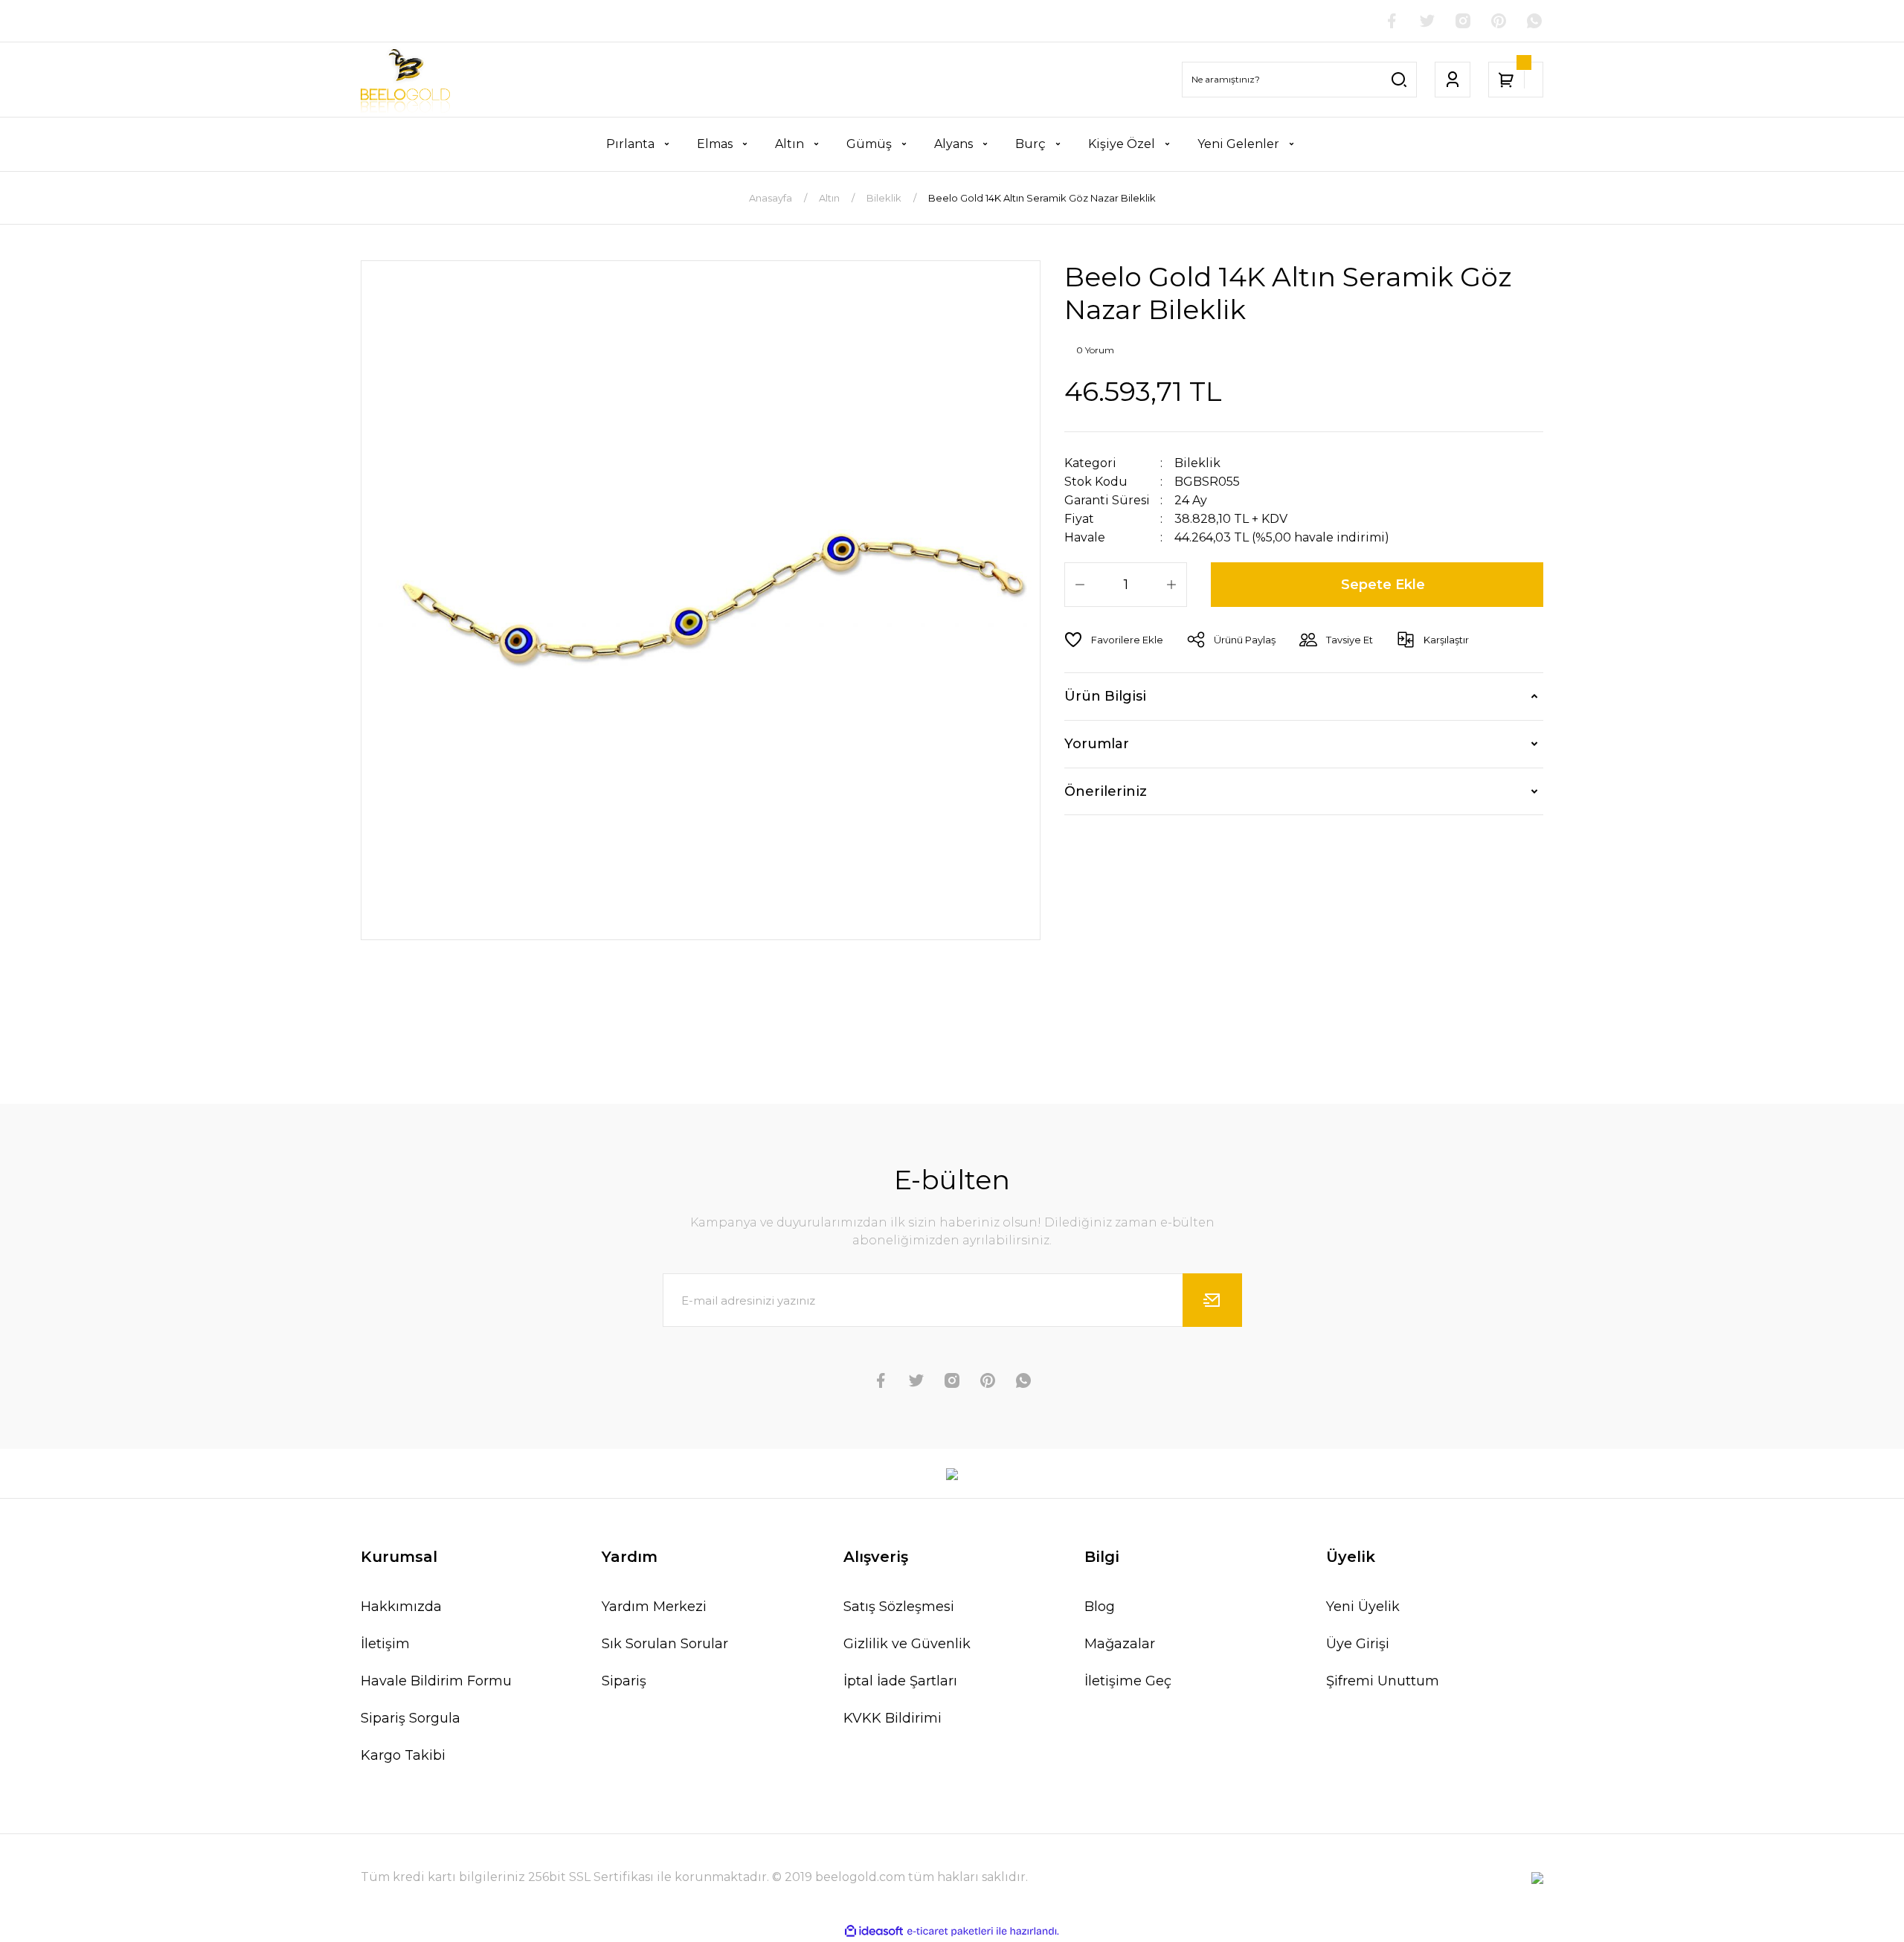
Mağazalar (1120, 1644)
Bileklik (1197, 463)
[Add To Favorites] (1114, 640)
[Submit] (1212, 1300)
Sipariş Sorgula (411, 1718)
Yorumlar (1097, 744)
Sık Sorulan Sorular (665, 1644)
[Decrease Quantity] (1080, 585)
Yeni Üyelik (1363, 1607)
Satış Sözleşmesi (899, 1607)
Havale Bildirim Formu (436, 1681)
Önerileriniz (1106, 791)
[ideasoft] (874, 1932)
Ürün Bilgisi (1105, 696)
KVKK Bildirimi (892, 1718)
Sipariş (624, 1681)
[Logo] (405, 80)
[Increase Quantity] (1171, 585)
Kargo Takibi (403, 1755)
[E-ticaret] (950, 1932)
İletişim (385, 1644)
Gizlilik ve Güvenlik (907, 1644)
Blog (1100, 1607)
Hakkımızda (401, 1607)
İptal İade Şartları (900, 1681)
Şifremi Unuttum (1383, 1681)
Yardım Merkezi (654, 1607)
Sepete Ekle (1383, 585)
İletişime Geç (1128, 1681)
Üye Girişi (1358, 1644)
